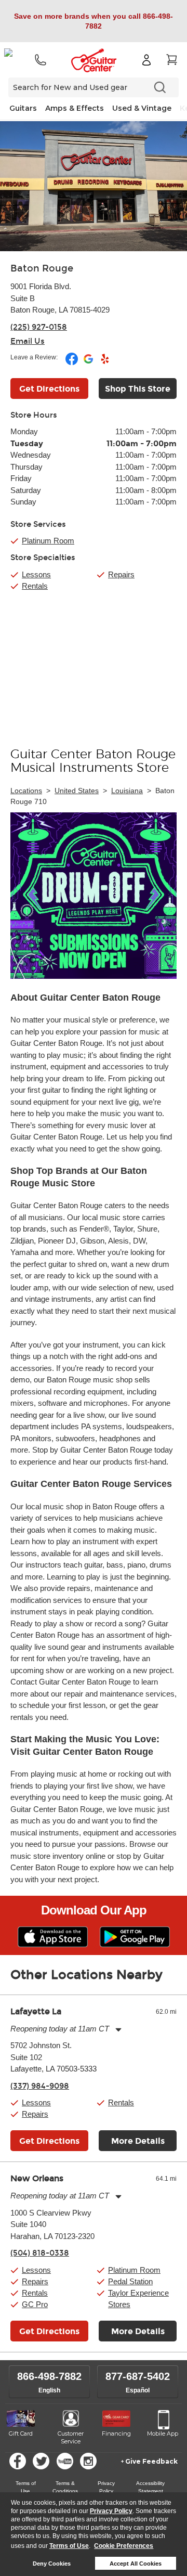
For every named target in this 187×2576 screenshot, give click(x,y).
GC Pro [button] (35, 2304)
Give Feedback (151, 2461)
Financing (116, 2433)
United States (77, 791)
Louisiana (127, 791)
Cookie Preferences (124, 2546)
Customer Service (71, 2438)
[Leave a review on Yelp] (105, 363)
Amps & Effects (75, 108)
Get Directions (49, 389)
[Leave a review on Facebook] (72, 363)
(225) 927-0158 (39, 327)
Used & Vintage (142, 108)
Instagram (88, 2461)
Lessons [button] (36, 2102)
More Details (138, 2141)
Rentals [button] (121, 2102)
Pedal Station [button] (130, 2281)
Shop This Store (138, 389)
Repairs (121, 574)
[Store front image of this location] (94, 186)
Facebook (18, 2461)
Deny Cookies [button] (52, 2564)
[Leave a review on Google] (89, 363)
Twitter (41, 2461)
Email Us (28, 341)
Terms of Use (69, 2546)
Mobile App (163, 2433)
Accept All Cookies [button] (136, 2564)
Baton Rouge (42, 268)
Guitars (23, 108)
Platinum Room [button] (48, 541)
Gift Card (21, 2433)
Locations (26, 791)
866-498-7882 (49, 2376)
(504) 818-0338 (40, 2253)
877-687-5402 (138, 2376)
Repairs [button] (35, 2114)
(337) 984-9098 (40, 2086)
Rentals (35, 586)
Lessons (36, 574)
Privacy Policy (111, 2511)
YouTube (65, 2461)
